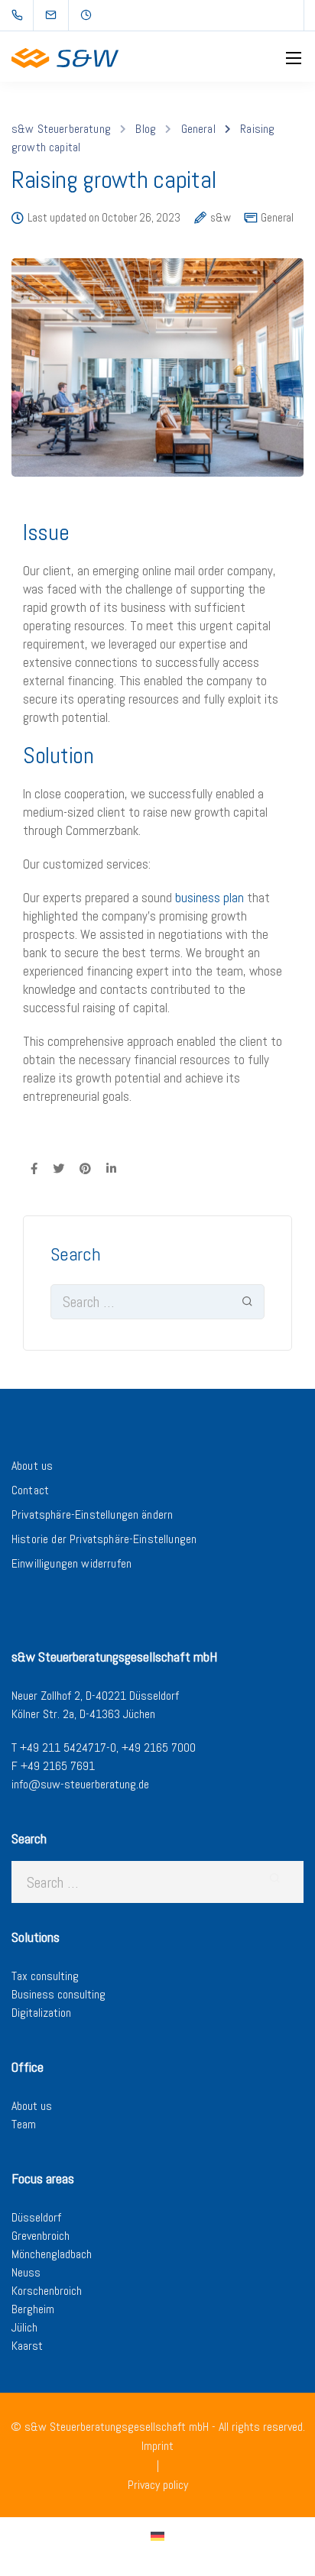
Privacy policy (158, 2485)
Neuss (26, 2272)
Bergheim (33, 2309)
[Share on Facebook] (34, 1168)
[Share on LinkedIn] (111, 1168)
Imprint (157, 2446)
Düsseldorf (36, 2217)
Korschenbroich (47, 2291)
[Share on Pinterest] (85, 1168)
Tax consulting (45, 1976)
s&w (221, 218)
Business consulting (58, 1994)
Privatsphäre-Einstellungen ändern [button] (92, 1515)
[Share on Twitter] (58, 1168)
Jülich (24, 2327)
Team (24, 2124)
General (277, 217)
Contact (30, 1490)
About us (32, 1466)
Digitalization (41, 2013)
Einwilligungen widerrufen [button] (71, 1563)
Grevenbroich (41, 2236)
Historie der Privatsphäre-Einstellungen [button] (104, 1539)
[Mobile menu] (294, 58)
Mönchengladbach (52, 2254)
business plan (209, 898)
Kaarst (27, 2346)
